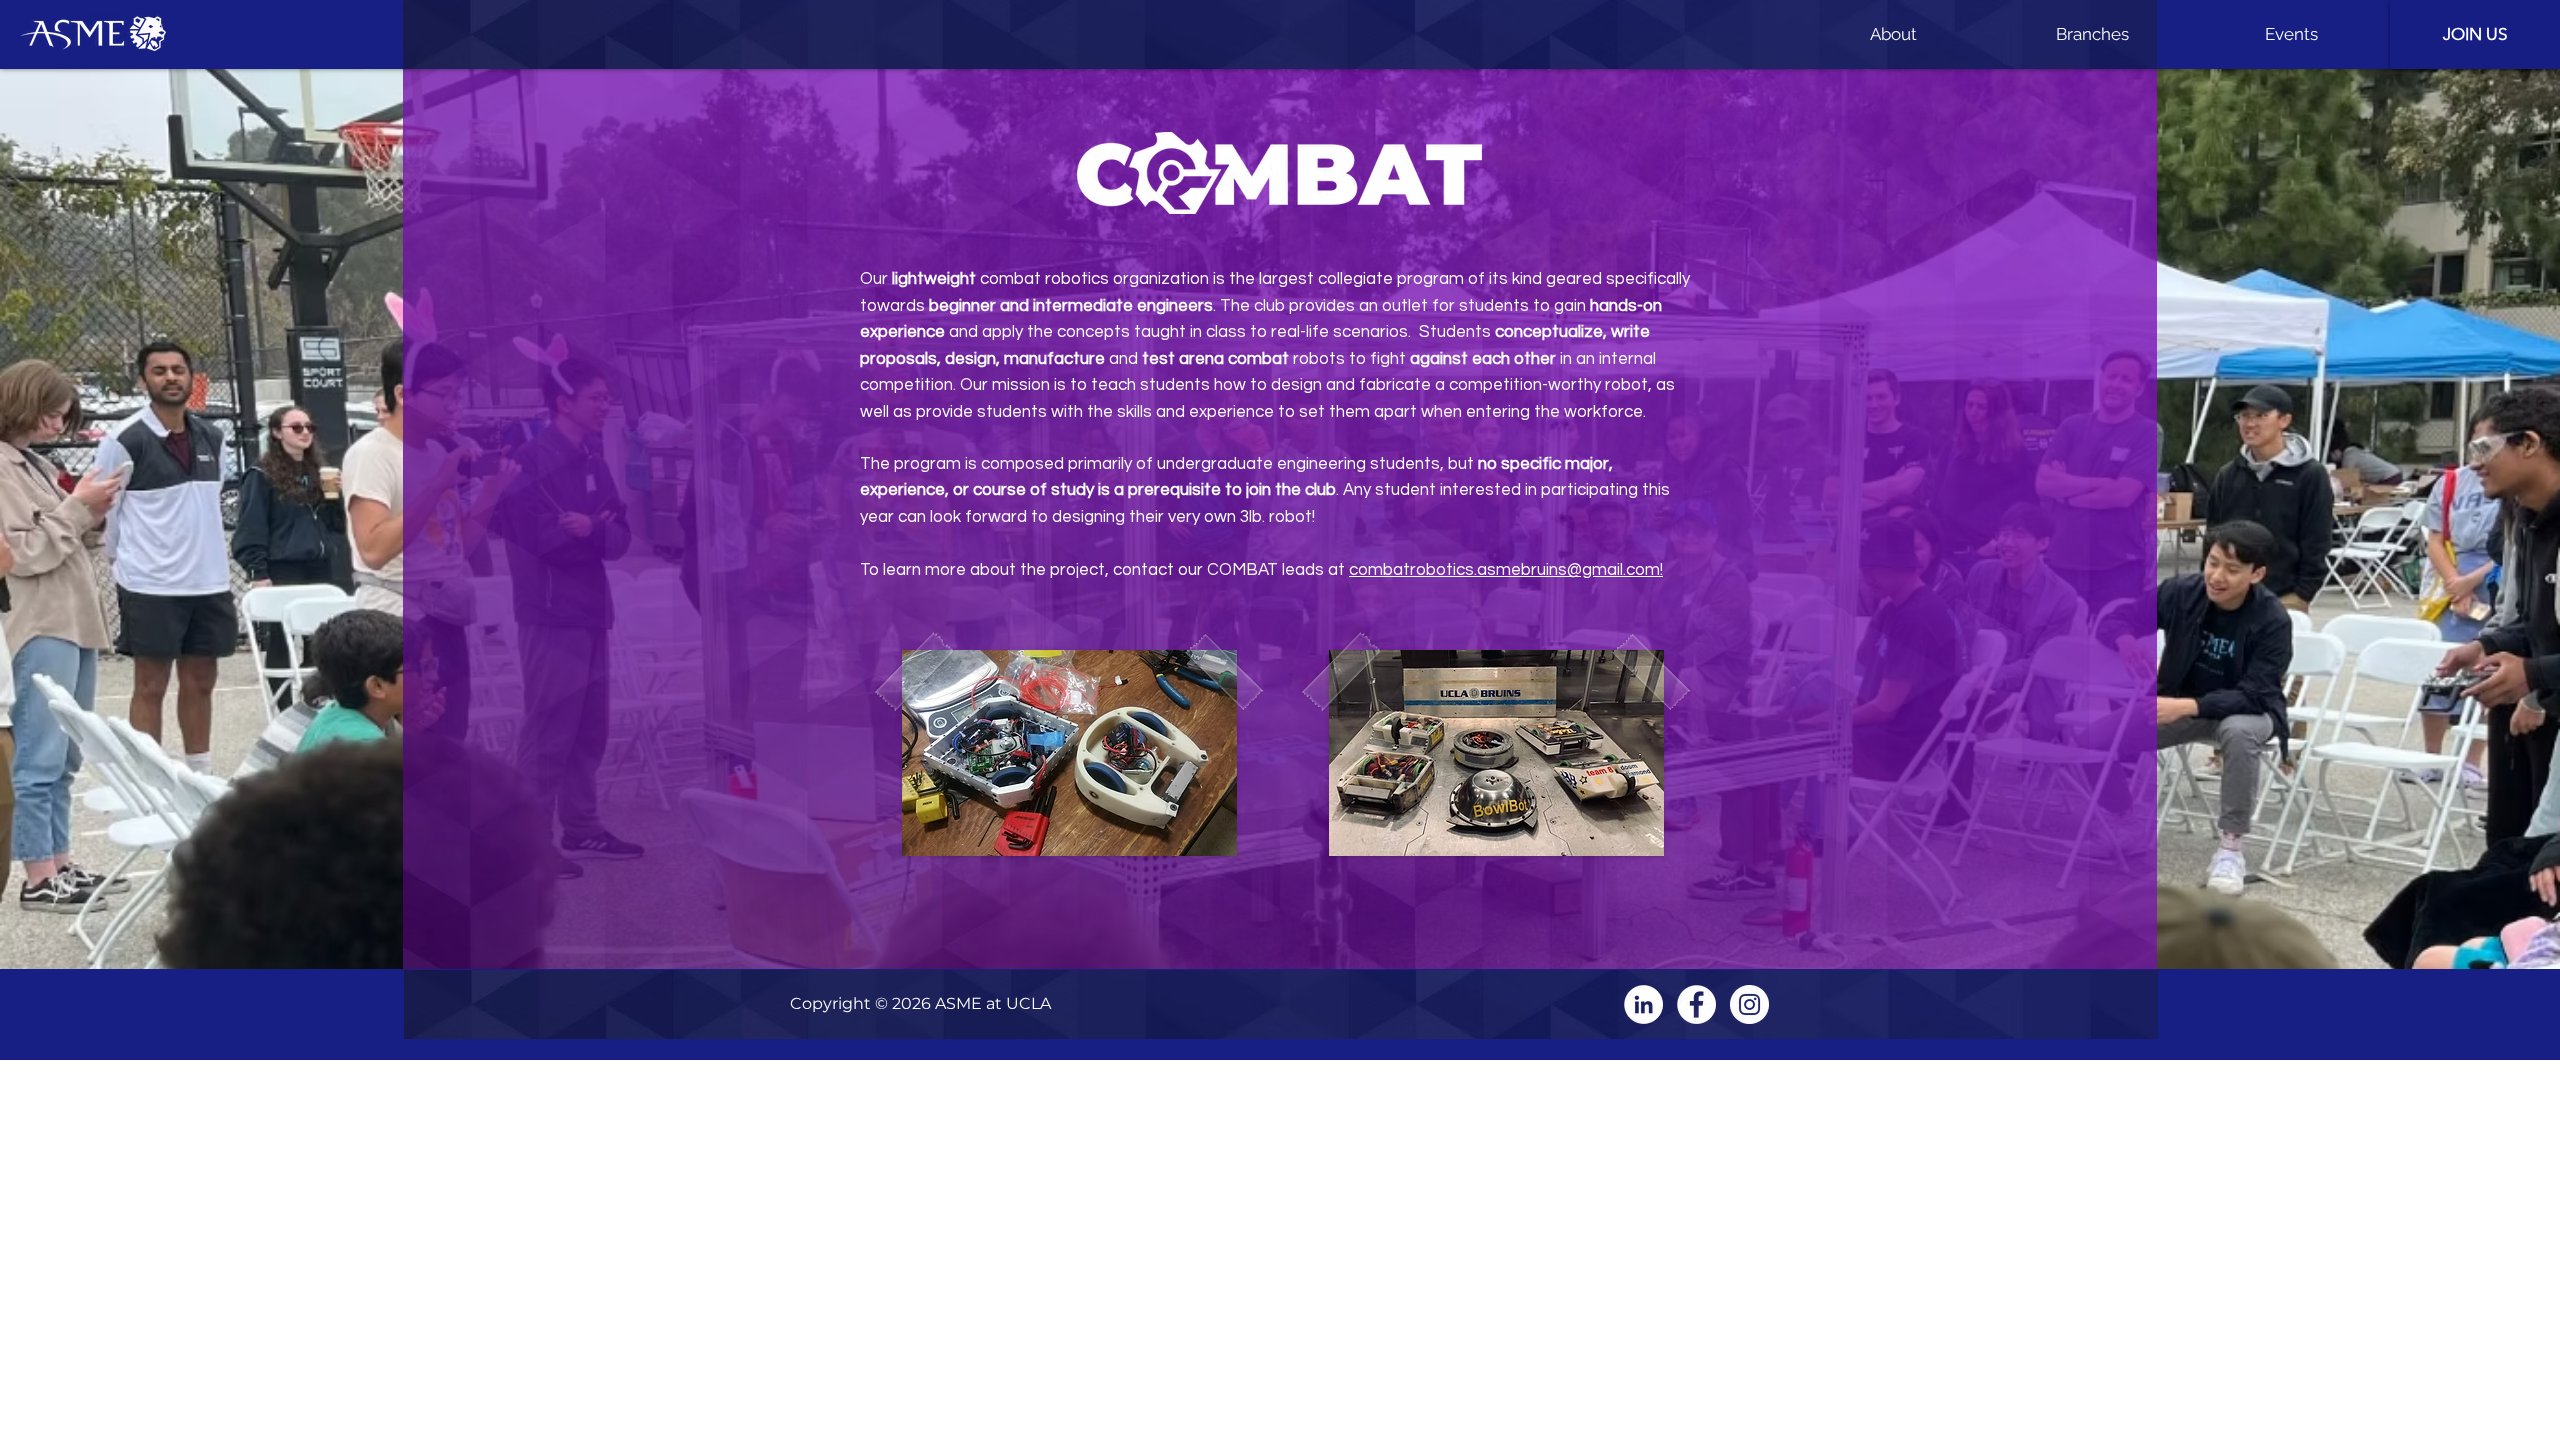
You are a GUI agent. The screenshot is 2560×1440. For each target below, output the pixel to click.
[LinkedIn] (1643, 1004)
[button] (1893, 34)
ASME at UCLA (993, 1003)
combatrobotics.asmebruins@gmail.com (1504, 570)
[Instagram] (1749, 1004)
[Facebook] (1696, 1004)
